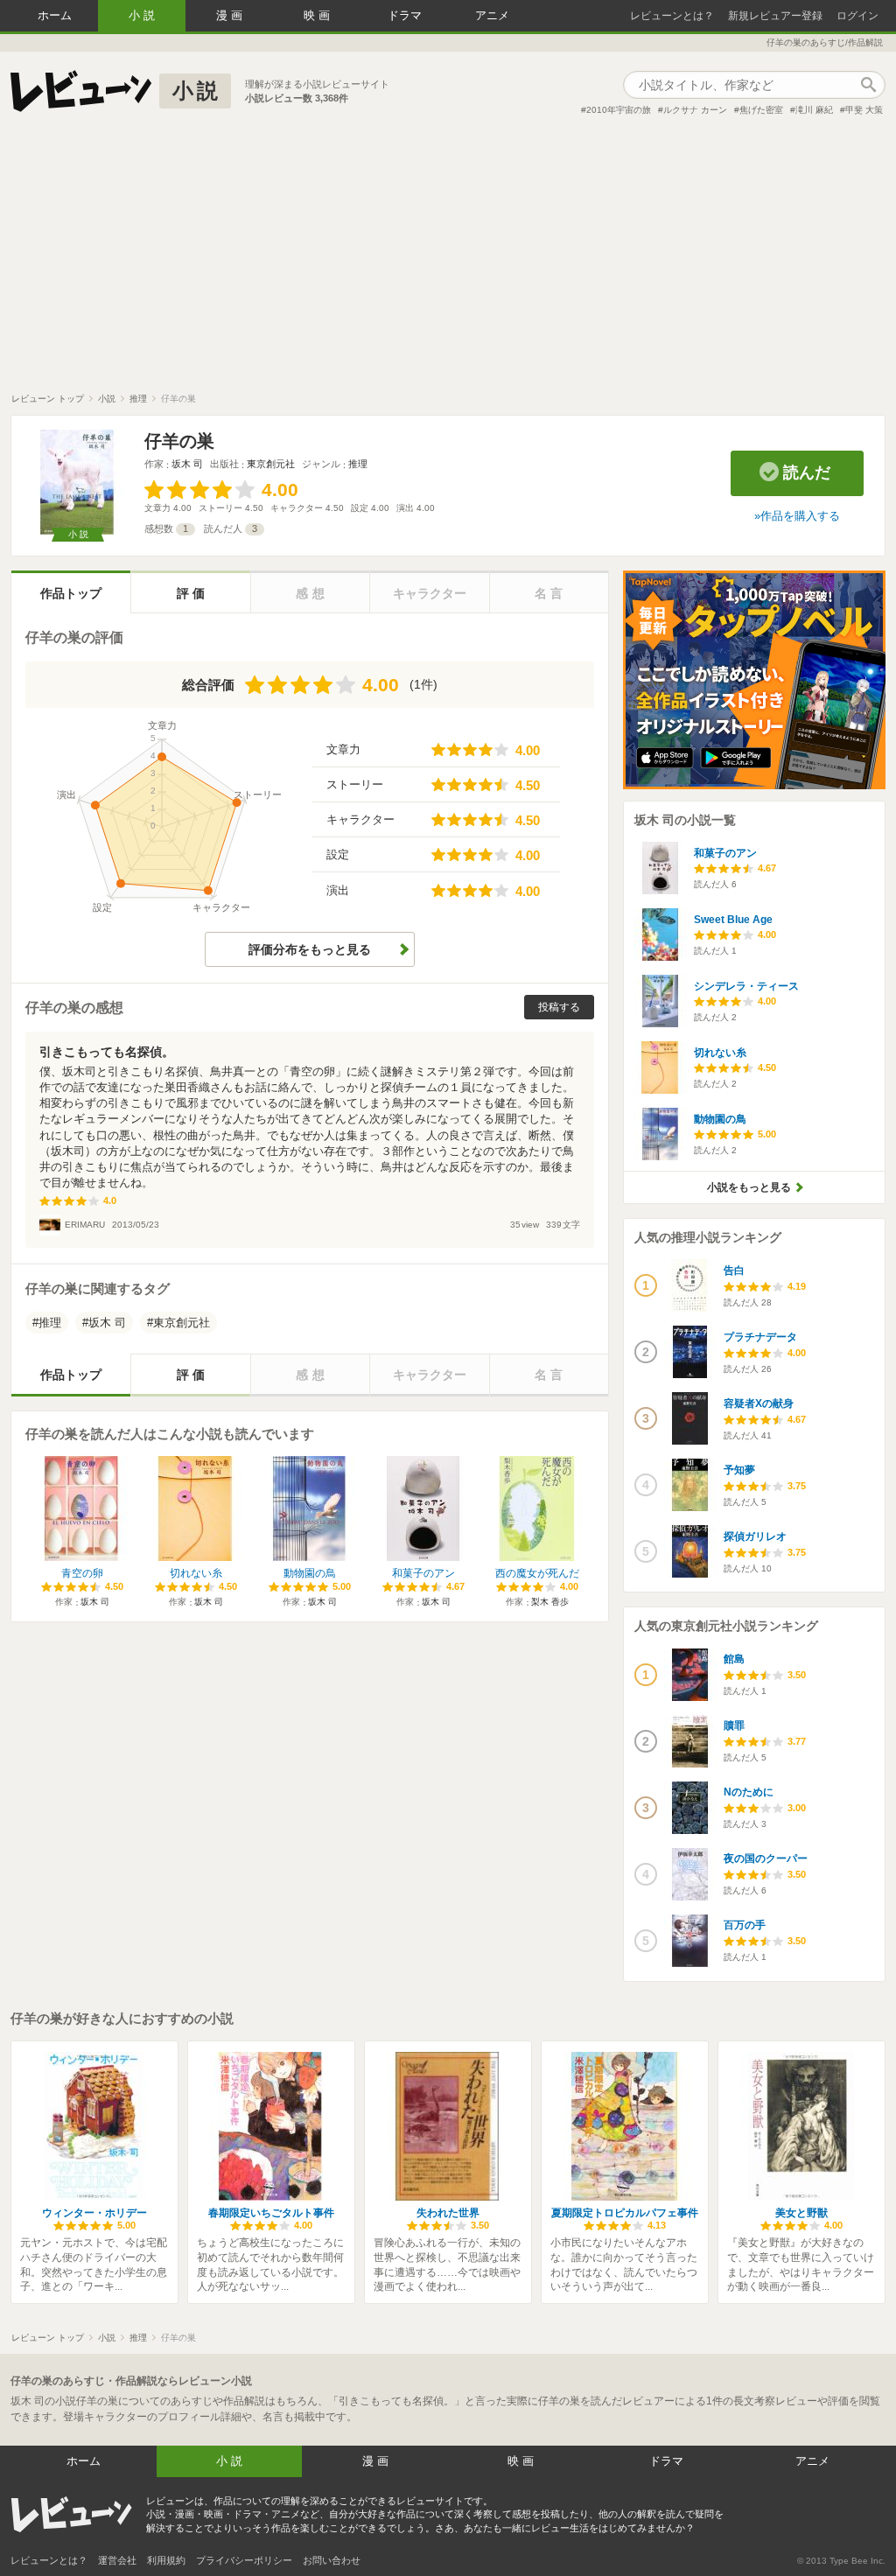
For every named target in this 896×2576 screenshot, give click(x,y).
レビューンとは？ (672, 16)
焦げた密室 (761, 110)
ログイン (857, 16)
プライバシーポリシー (244, 2560)
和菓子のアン (423, 1573)
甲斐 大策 (864, 110)
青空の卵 (82, 1573)
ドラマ (405, 15)
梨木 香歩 (550, 1602)
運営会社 (117, 2560)
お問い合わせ (332, 2560)
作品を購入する (800, 516)
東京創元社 (271, 464)
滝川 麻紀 (814, 110)
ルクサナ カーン (695, 110)
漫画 (231, 15)
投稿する (559, 1007)
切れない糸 (196, 1573)
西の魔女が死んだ (537, 1573)
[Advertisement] (448, 262)
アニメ (492, 15)
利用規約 (166, 2560)
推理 (358, 464)
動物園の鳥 (310, 1573)
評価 (192, 593)
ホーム (55, 15)
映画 (318, 15)
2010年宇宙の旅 (619, 110)
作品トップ (71, 593)
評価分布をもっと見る (310, 949)
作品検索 (868, 85)
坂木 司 (187, 464)
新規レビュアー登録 (775, 16)
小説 (143, 15)
